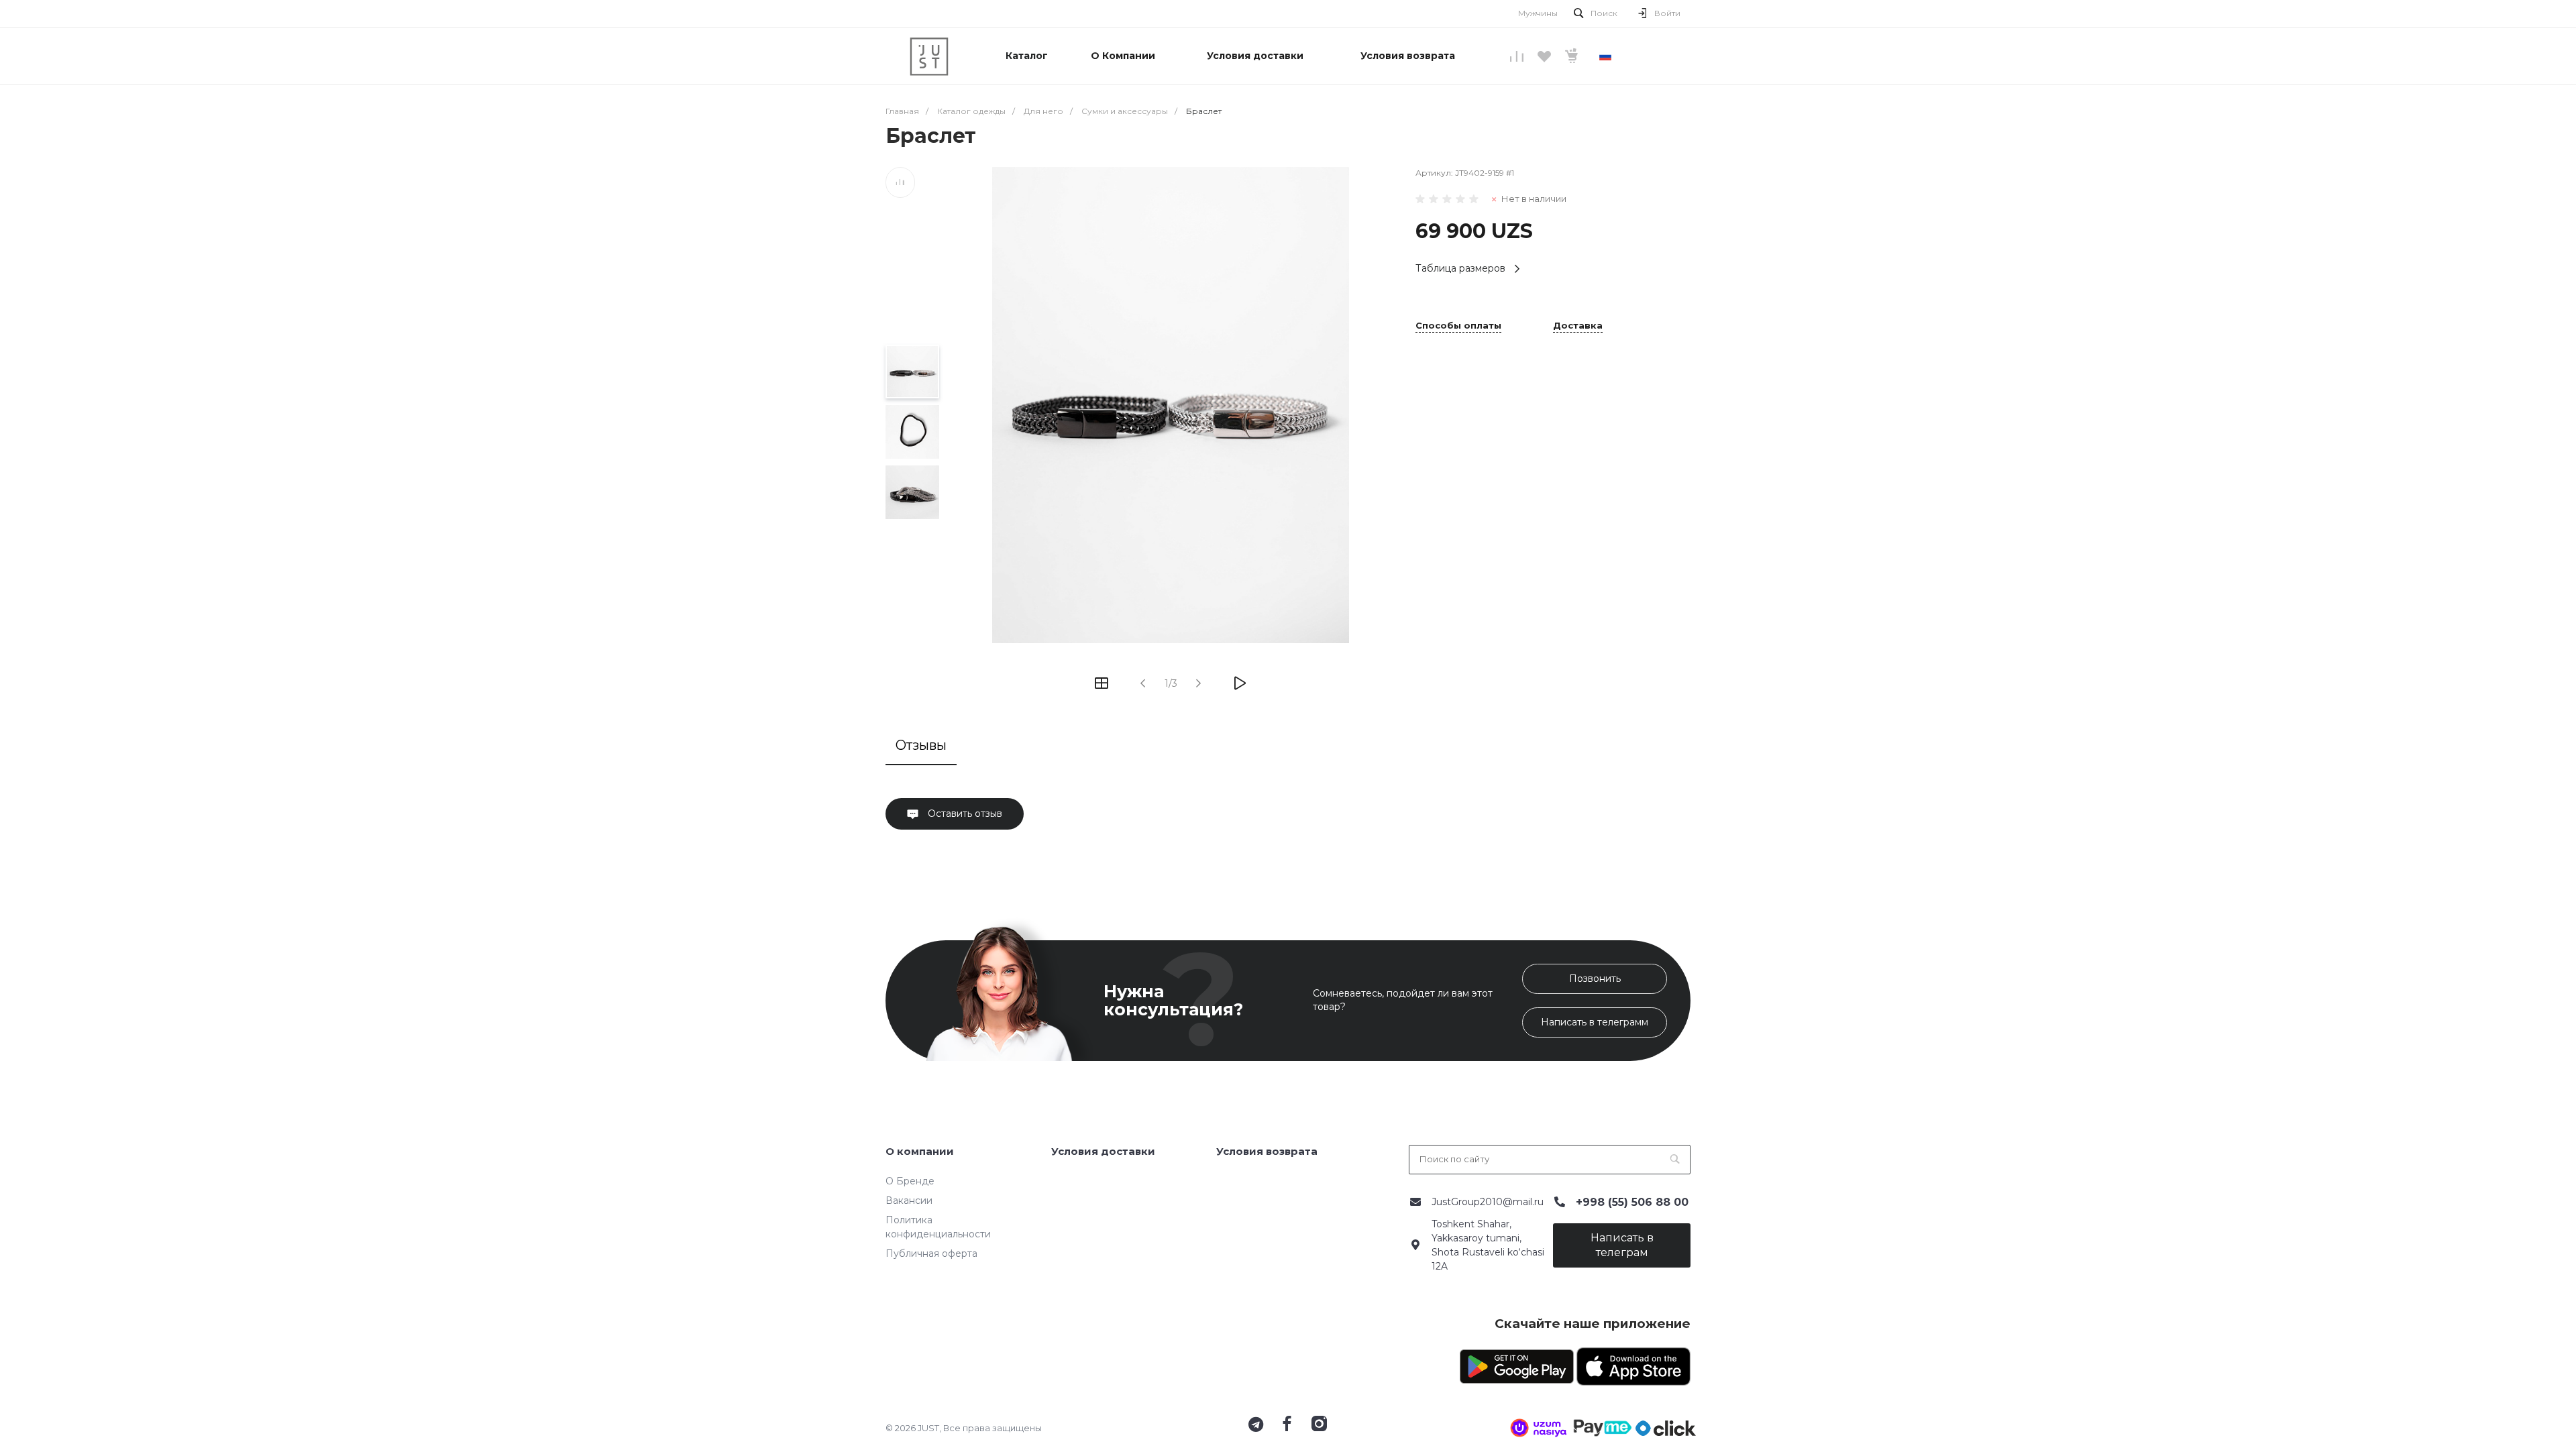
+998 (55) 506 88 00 (1632, 1202)
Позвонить (1595, 978)
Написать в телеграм (1622, 1245)
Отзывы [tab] (921, 745)
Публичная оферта (931, 1253)
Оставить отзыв (964, 814)
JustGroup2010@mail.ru (1488, 1202)
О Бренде (910, 1181)
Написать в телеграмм (1595, 1022)
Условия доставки (1103, 1151)
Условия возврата (1267, 1151)
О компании (920, 1151)
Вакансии (909, 1200)
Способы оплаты (1458, 326)
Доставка (1578, 326)
